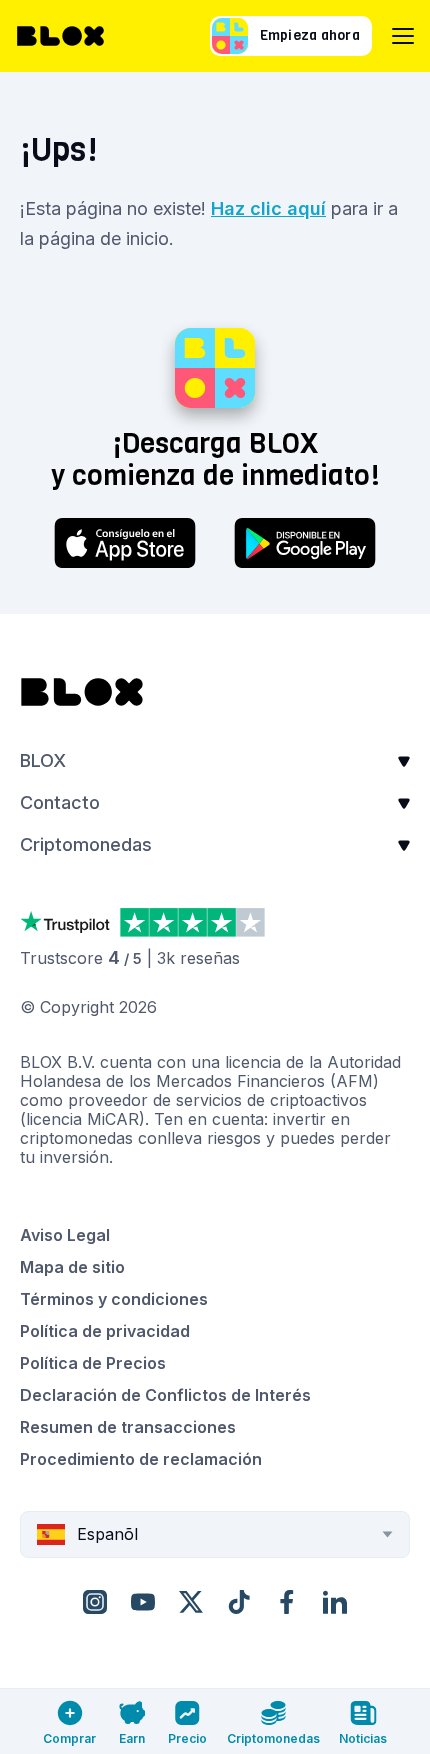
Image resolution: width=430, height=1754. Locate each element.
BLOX (43, 760)
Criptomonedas (86, 844)
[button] (215, 767)
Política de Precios (93, 1363)
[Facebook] (287, 1602)
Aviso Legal (65, 1235)
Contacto (60, 802)
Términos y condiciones (114, 1299)
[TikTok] (239, 1602)
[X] (191, 1602)
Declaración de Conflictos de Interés (165, 1395)
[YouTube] (143, 1602)
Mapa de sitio (72, 1267)
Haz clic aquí (268, 208)
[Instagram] (95, 1602)
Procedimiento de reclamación (141, 1459)
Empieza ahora (310, 35)
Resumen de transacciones (128, 1427)
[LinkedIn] (335, 1602)
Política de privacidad (105, 1331)
